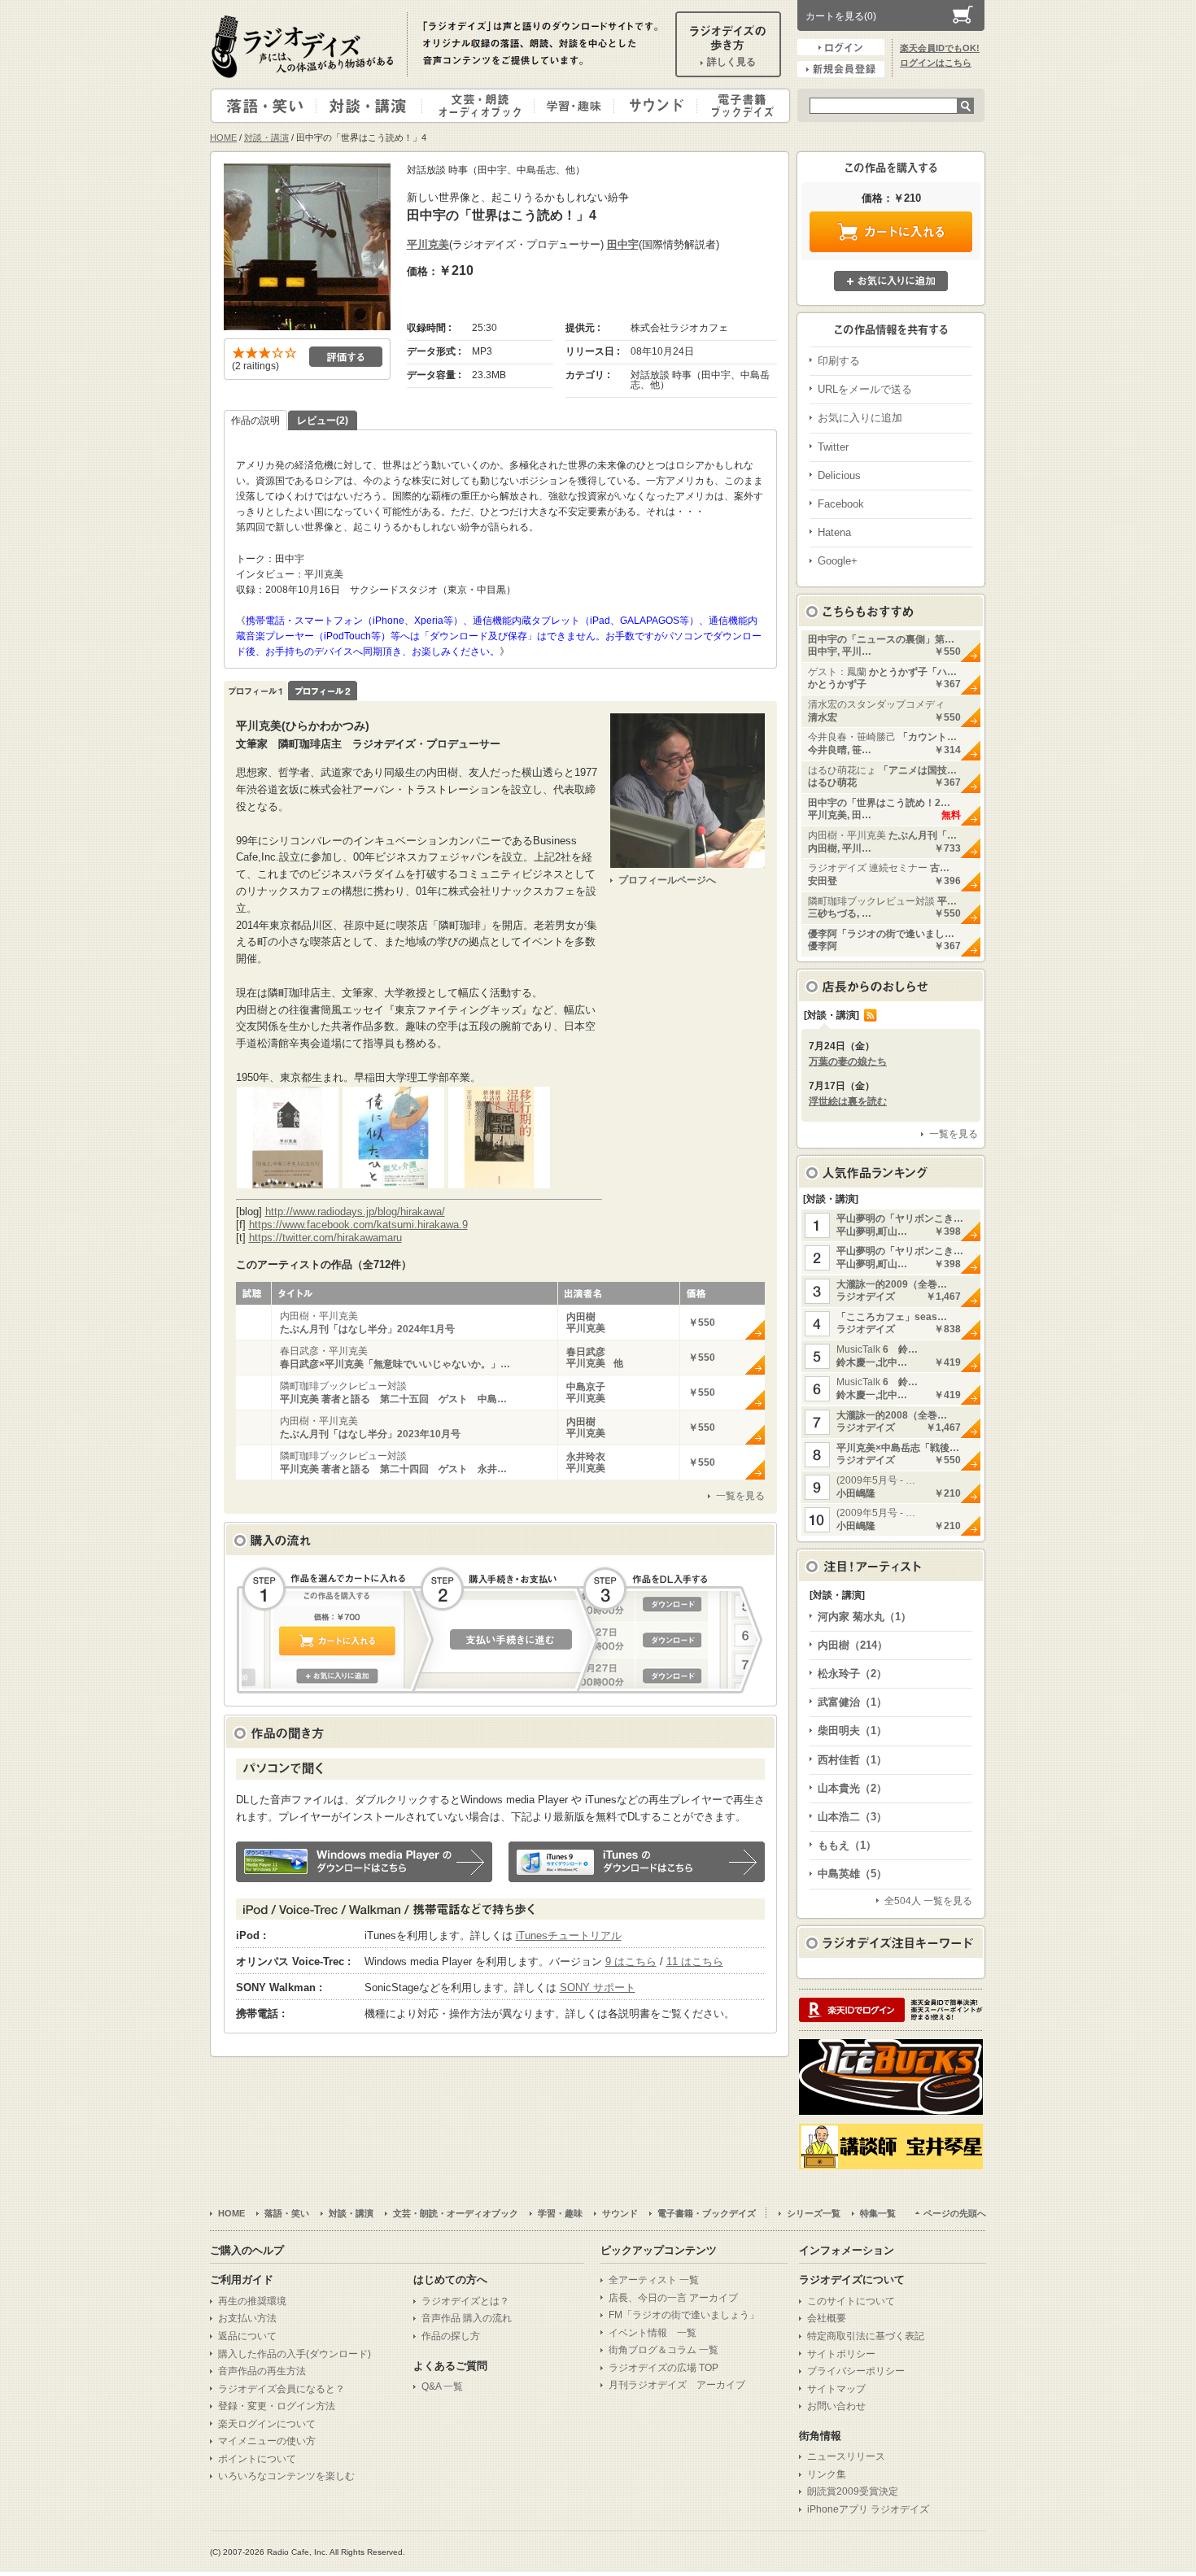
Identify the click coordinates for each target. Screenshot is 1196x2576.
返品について (247, 2336)
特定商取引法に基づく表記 (866, 2336)
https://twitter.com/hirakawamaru (325, 1238)
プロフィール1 (255, 691)
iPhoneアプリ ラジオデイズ (868, 2509)
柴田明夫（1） (852, 1730)
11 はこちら (695, 1961)
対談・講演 (372, 106)
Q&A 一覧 (442, 2386)
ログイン (841, 47)
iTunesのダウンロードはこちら (637, 1862)
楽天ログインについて (267, 2424)
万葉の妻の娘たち (848, 1061)
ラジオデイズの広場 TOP (663, 2368)
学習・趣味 (575, 106)
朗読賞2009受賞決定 (853, 2491)
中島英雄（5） (852, 1874)
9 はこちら (631, 1961)
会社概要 (827, 2318)
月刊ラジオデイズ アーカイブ (677, 2385)
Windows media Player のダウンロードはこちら (364, 1862)
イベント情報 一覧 (653, 2333)
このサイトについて (851, 2301)
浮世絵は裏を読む (848, 1101)
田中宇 (623, 244)
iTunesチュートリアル (569, 1935)
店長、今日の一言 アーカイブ (673, 2298)
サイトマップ (836, 2389)
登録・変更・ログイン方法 (277, 2406)
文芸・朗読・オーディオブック (485, 106)
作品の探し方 (451, 2336)
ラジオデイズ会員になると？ (282, 2389)
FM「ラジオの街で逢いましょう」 (684, 2315)
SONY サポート (598, 1988)
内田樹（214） (853, 1645)
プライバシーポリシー (856, 2371)
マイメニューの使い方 (267, 2441)
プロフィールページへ (667, 880)
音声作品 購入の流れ (467, 2318)
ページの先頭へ (955, 2213)
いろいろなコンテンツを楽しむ (286, 2476)
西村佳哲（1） (852, 1760)
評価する (346, 357)
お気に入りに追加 (891, 281)
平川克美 (428, 244)
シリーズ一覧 (814, 2213)
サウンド (652, 106)
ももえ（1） (847, 1845)
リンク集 (827, 2474)
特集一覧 (878, 2213)
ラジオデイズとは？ (465, 2301)
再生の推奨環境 (252, 2301)
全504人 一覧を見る (928, 1901)
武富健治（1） (852, 1702)
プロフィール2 (323, 691)
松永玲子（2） (852, 1674)
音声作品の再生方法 (262, 2371)
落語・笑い (264, 106)
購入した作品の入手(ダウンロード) (295, 2354)
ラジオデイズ (305, 46)
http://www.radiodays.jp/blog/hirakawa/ (355, 1212)
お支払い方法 (247, 2318)
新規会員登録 (841, 69)
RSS (871, 1015)
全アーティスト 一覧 (654, 2280)
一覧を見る (740, 1496)
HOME (223, 137)
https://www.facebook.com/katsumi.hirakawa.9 (358, 1225)
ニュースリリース (846, 2456)
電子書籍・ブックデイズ (741, 106)
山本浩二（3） (852, 1817)
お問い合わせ (836, 2406)
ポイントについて (257, 2459)
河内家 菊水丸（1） (864, 1617)
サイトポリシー (841, 2354)
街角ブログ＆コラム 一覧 (663, 2350)
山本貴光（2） (852, 1788)
